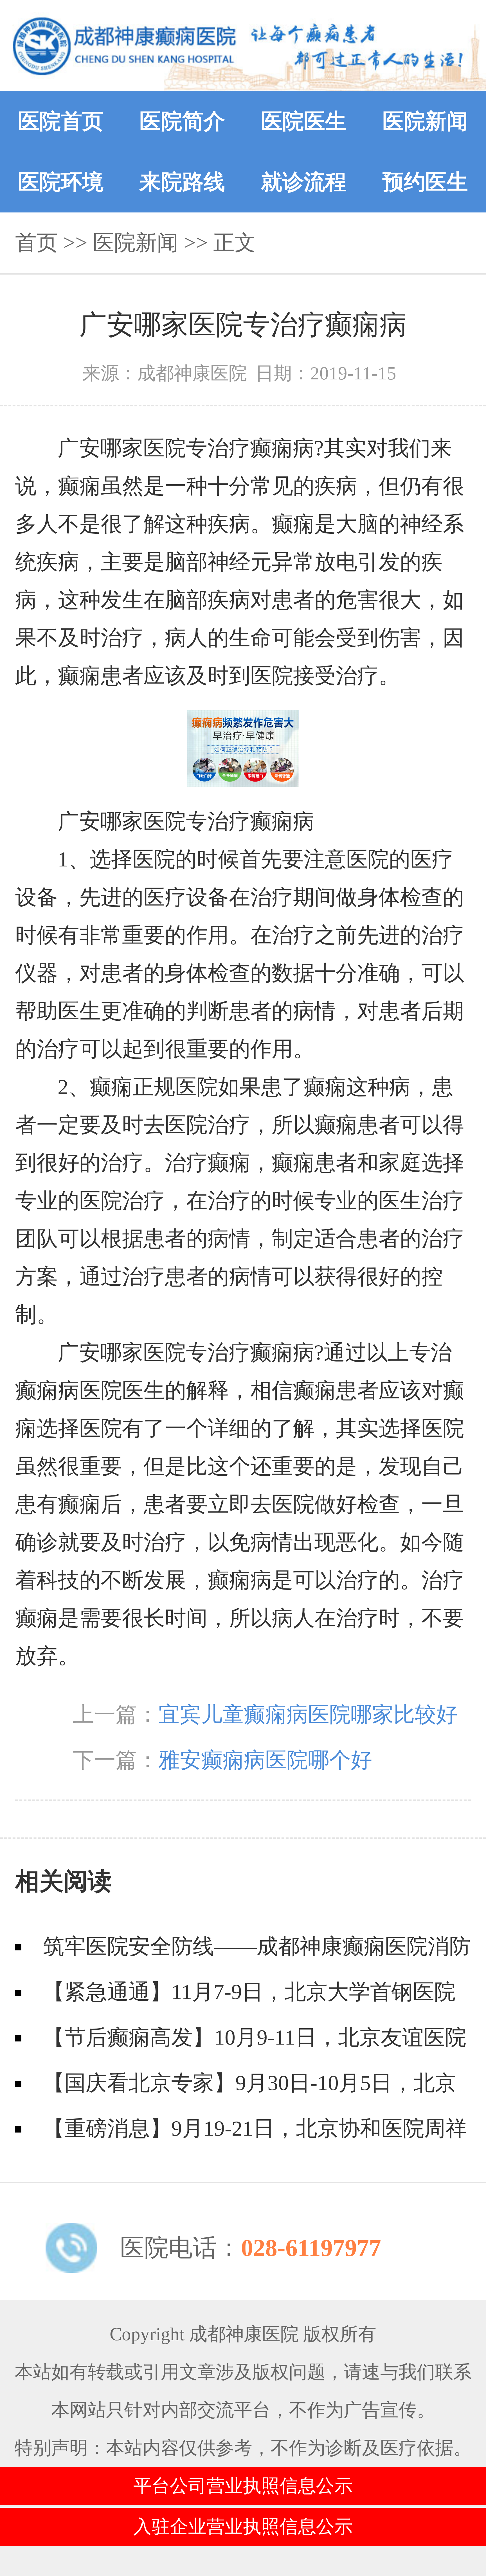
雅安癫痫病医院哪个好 (265, 1760)
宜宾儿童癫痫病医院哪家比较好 (308, 1714)
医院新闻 (425, 121)
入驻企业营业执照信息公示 (243, 2527)
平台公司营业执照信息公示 (243, 2486)
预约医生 (425, 182)
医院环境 (61, 182)
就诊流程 (304, 182)
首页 (37, 243)
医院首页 (61, 121)
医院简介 (182, 121)
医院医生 (304, 121)
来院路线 (182, 182)
